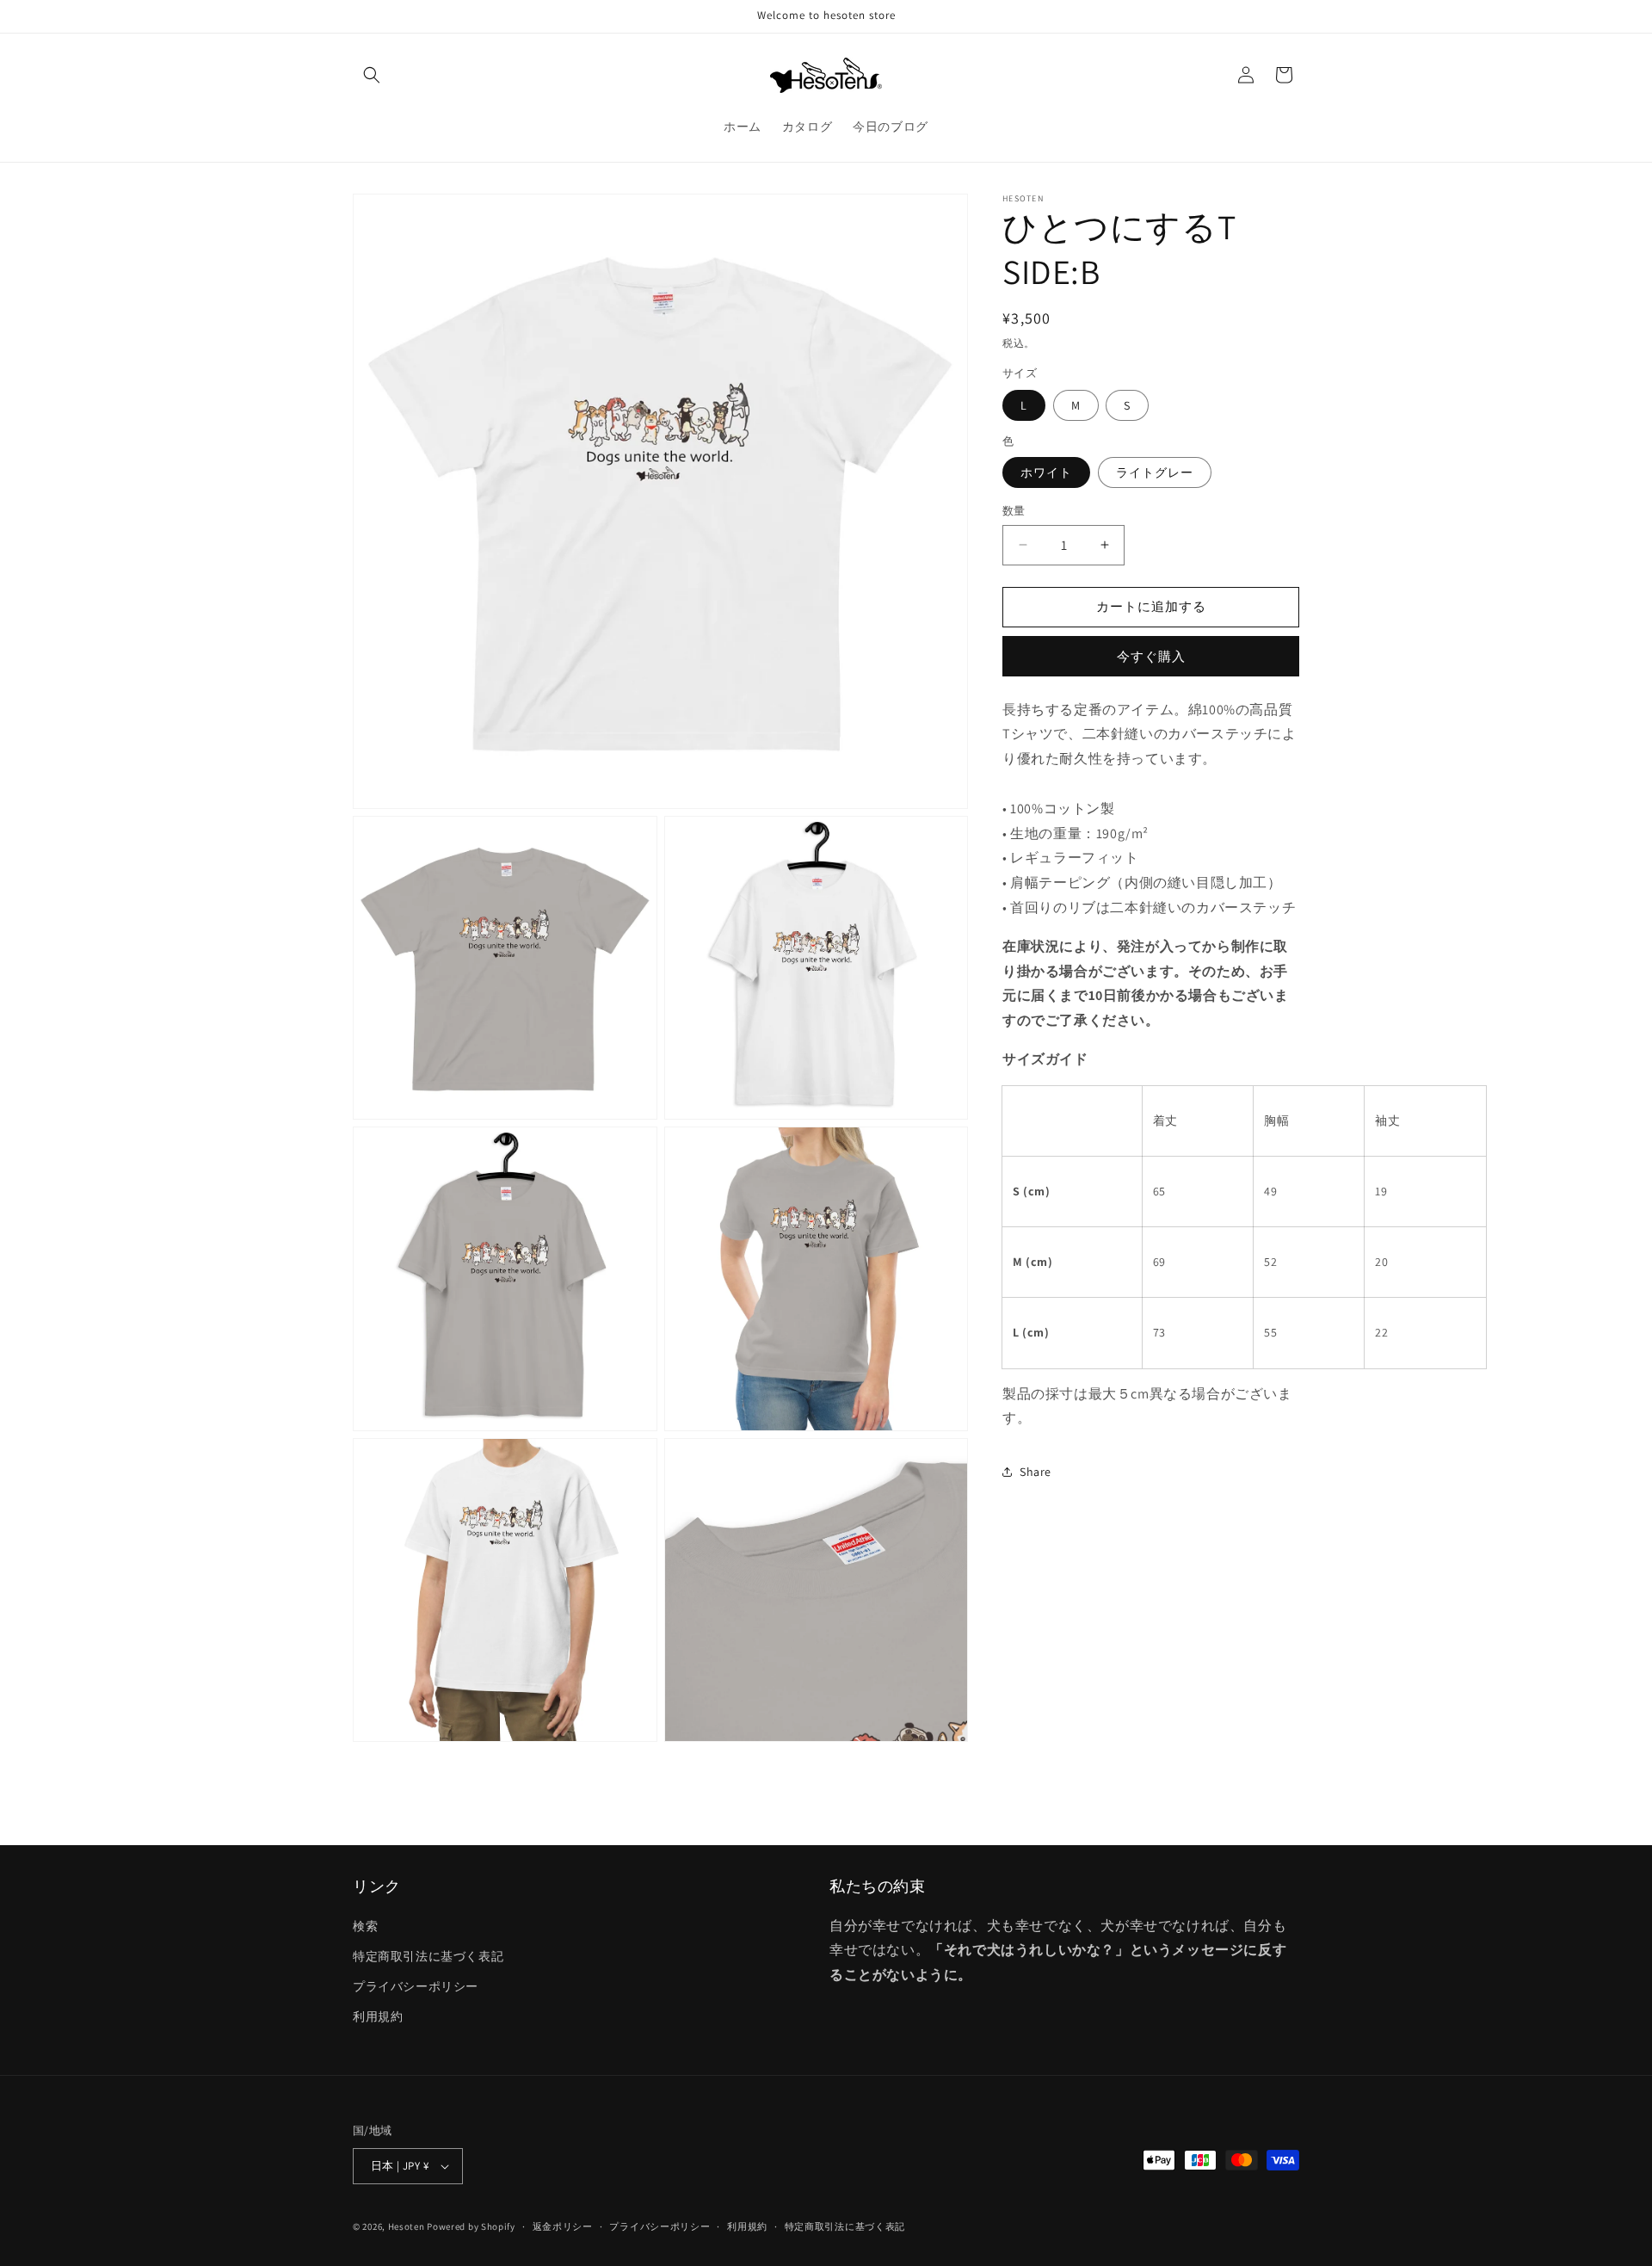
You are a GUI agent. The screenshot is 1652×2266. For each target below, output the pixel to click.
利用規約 (378, 2016)
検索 (365, 1926)
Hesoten (407, 2226)
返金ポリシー (563, 2226)
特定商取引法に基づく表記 (428, 1956)
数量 (1014, 511)
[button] (372, 75)
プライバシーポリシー (416, 1986)
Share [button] (1036, 1471)
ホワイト (1046, 472)
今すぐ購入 (1151, 656)
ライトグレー (1155, 472)
